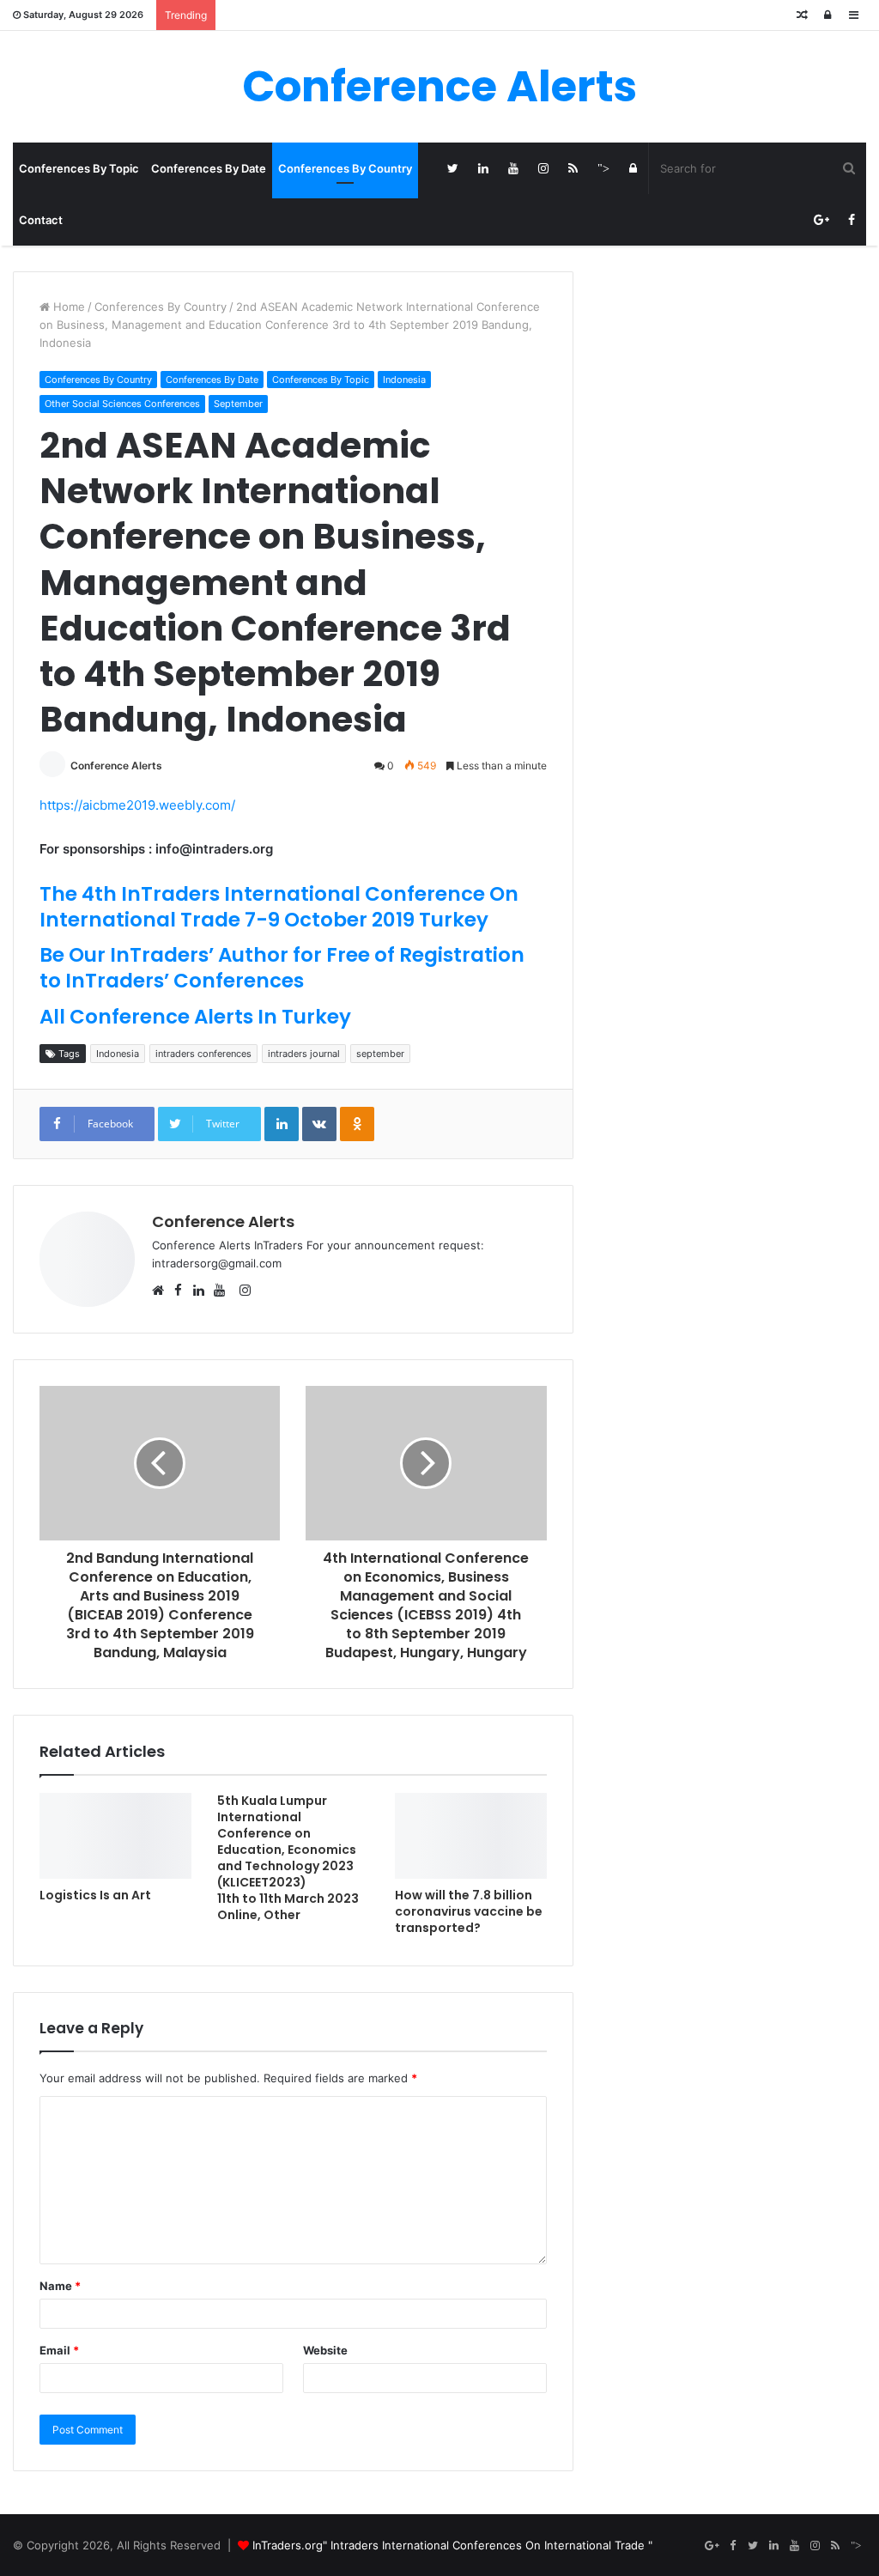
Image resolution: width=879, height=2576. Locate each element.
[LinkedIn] (483, 168)
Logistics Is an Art (95, 1895)
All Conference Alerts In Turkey (195, 1017)
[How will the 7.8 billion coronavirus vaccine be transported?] (471, 1836)
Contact (41, 220)
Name (60, 2286)
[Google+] (821, 220)
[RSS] (573, 168)
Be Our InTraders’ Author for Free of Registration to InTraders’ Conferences (282, 968)
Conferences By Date (209, 168)
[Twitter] (453, 168)
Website (325, 2350)
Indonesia (404, 380)
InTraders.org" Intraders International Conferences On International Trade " (452, 2545)
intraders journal (304, 1054)
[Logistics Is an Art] (115, 1836)
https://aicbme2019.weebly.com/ (137, 805)
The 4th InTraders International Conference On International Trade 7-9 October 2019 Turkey (279, 907)
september (380, 1054)
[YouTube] (513, 168)
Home (67, 307)
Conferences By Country (345, 168)
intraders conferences (203, 1054)
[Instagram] (543, 168)
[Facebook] (851, 220)
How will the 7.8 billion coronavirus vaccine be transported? (469, 1911)
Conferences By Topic (79, 168)
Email (59, 2350)
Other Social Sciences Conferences (122, 404)
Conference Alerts (116, 766)
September (238, 404)
